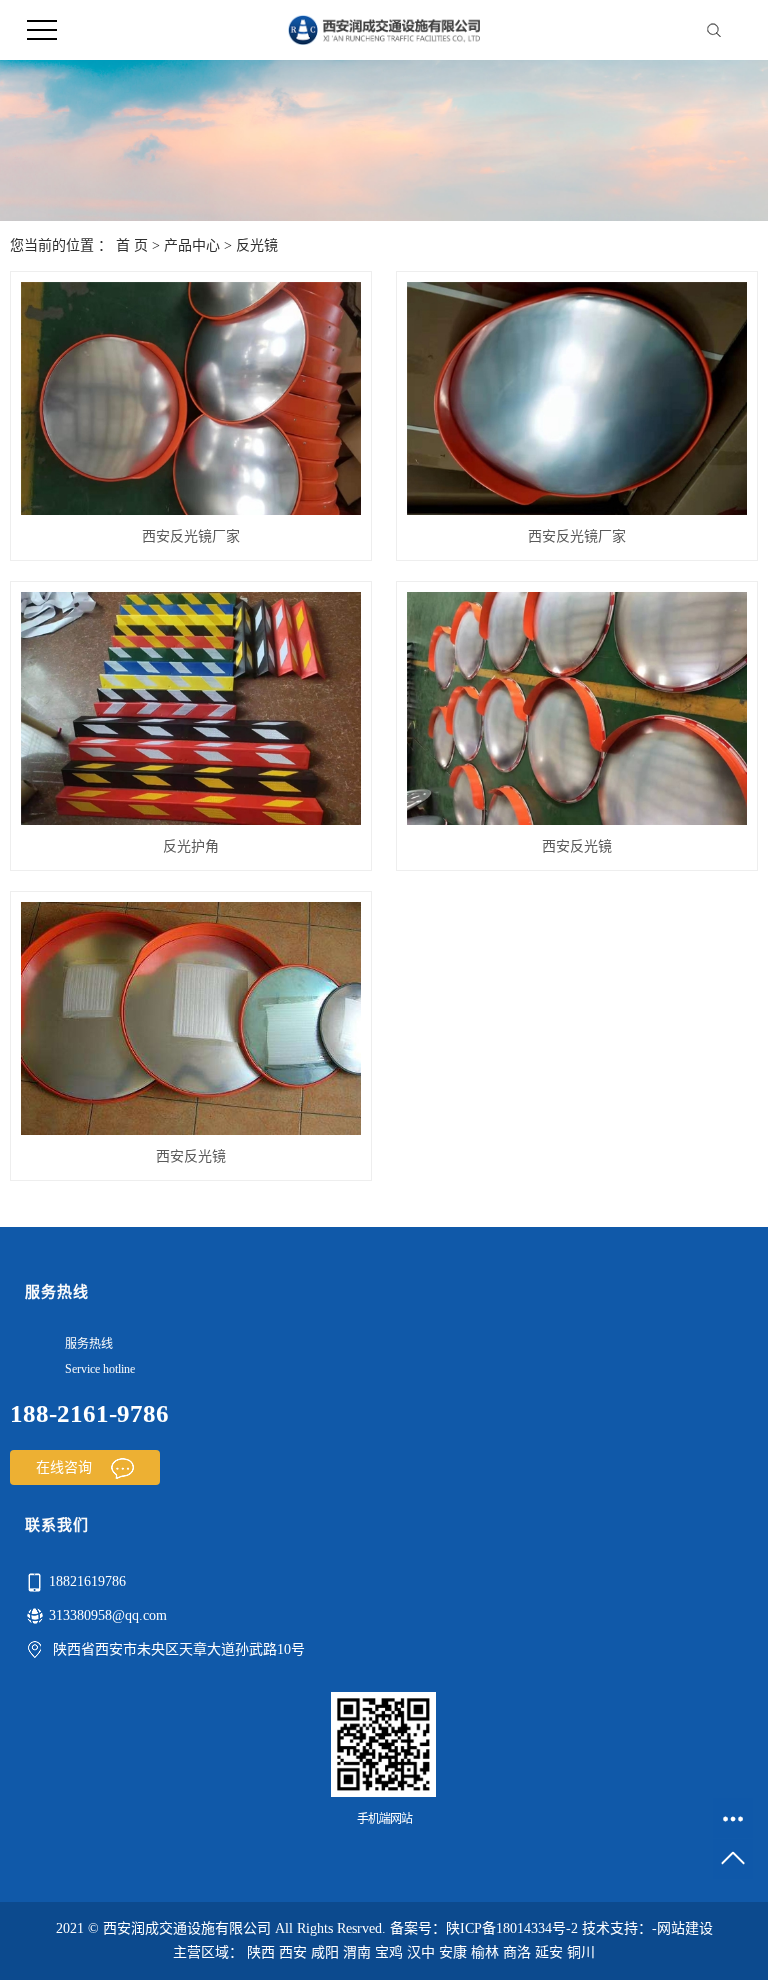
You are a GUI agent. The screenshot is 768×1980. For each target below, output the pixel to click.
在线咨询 (66, 1467)
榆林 (485, 1952)
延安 (549, 1952)
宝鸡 (389, 1952)
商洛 (517, 1952)
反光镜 (257, 245)
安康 (453, 1952)
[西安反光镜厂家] (191, 398)
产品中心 (192, 245)
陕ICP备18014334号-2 (512, 1928)
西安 (293, 1952)
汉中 (421, 1952)
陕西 (261, 1952)
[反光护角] (191, 708)
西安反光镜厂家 (191, 536)
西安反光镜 (577, 846)
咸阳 (325, 1952)
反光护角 (191, 846)
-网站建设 (682, 1928)
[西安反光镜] (577, 708)
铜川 (581, 1952)
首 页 (132, 245)
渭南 (357, 1952)
